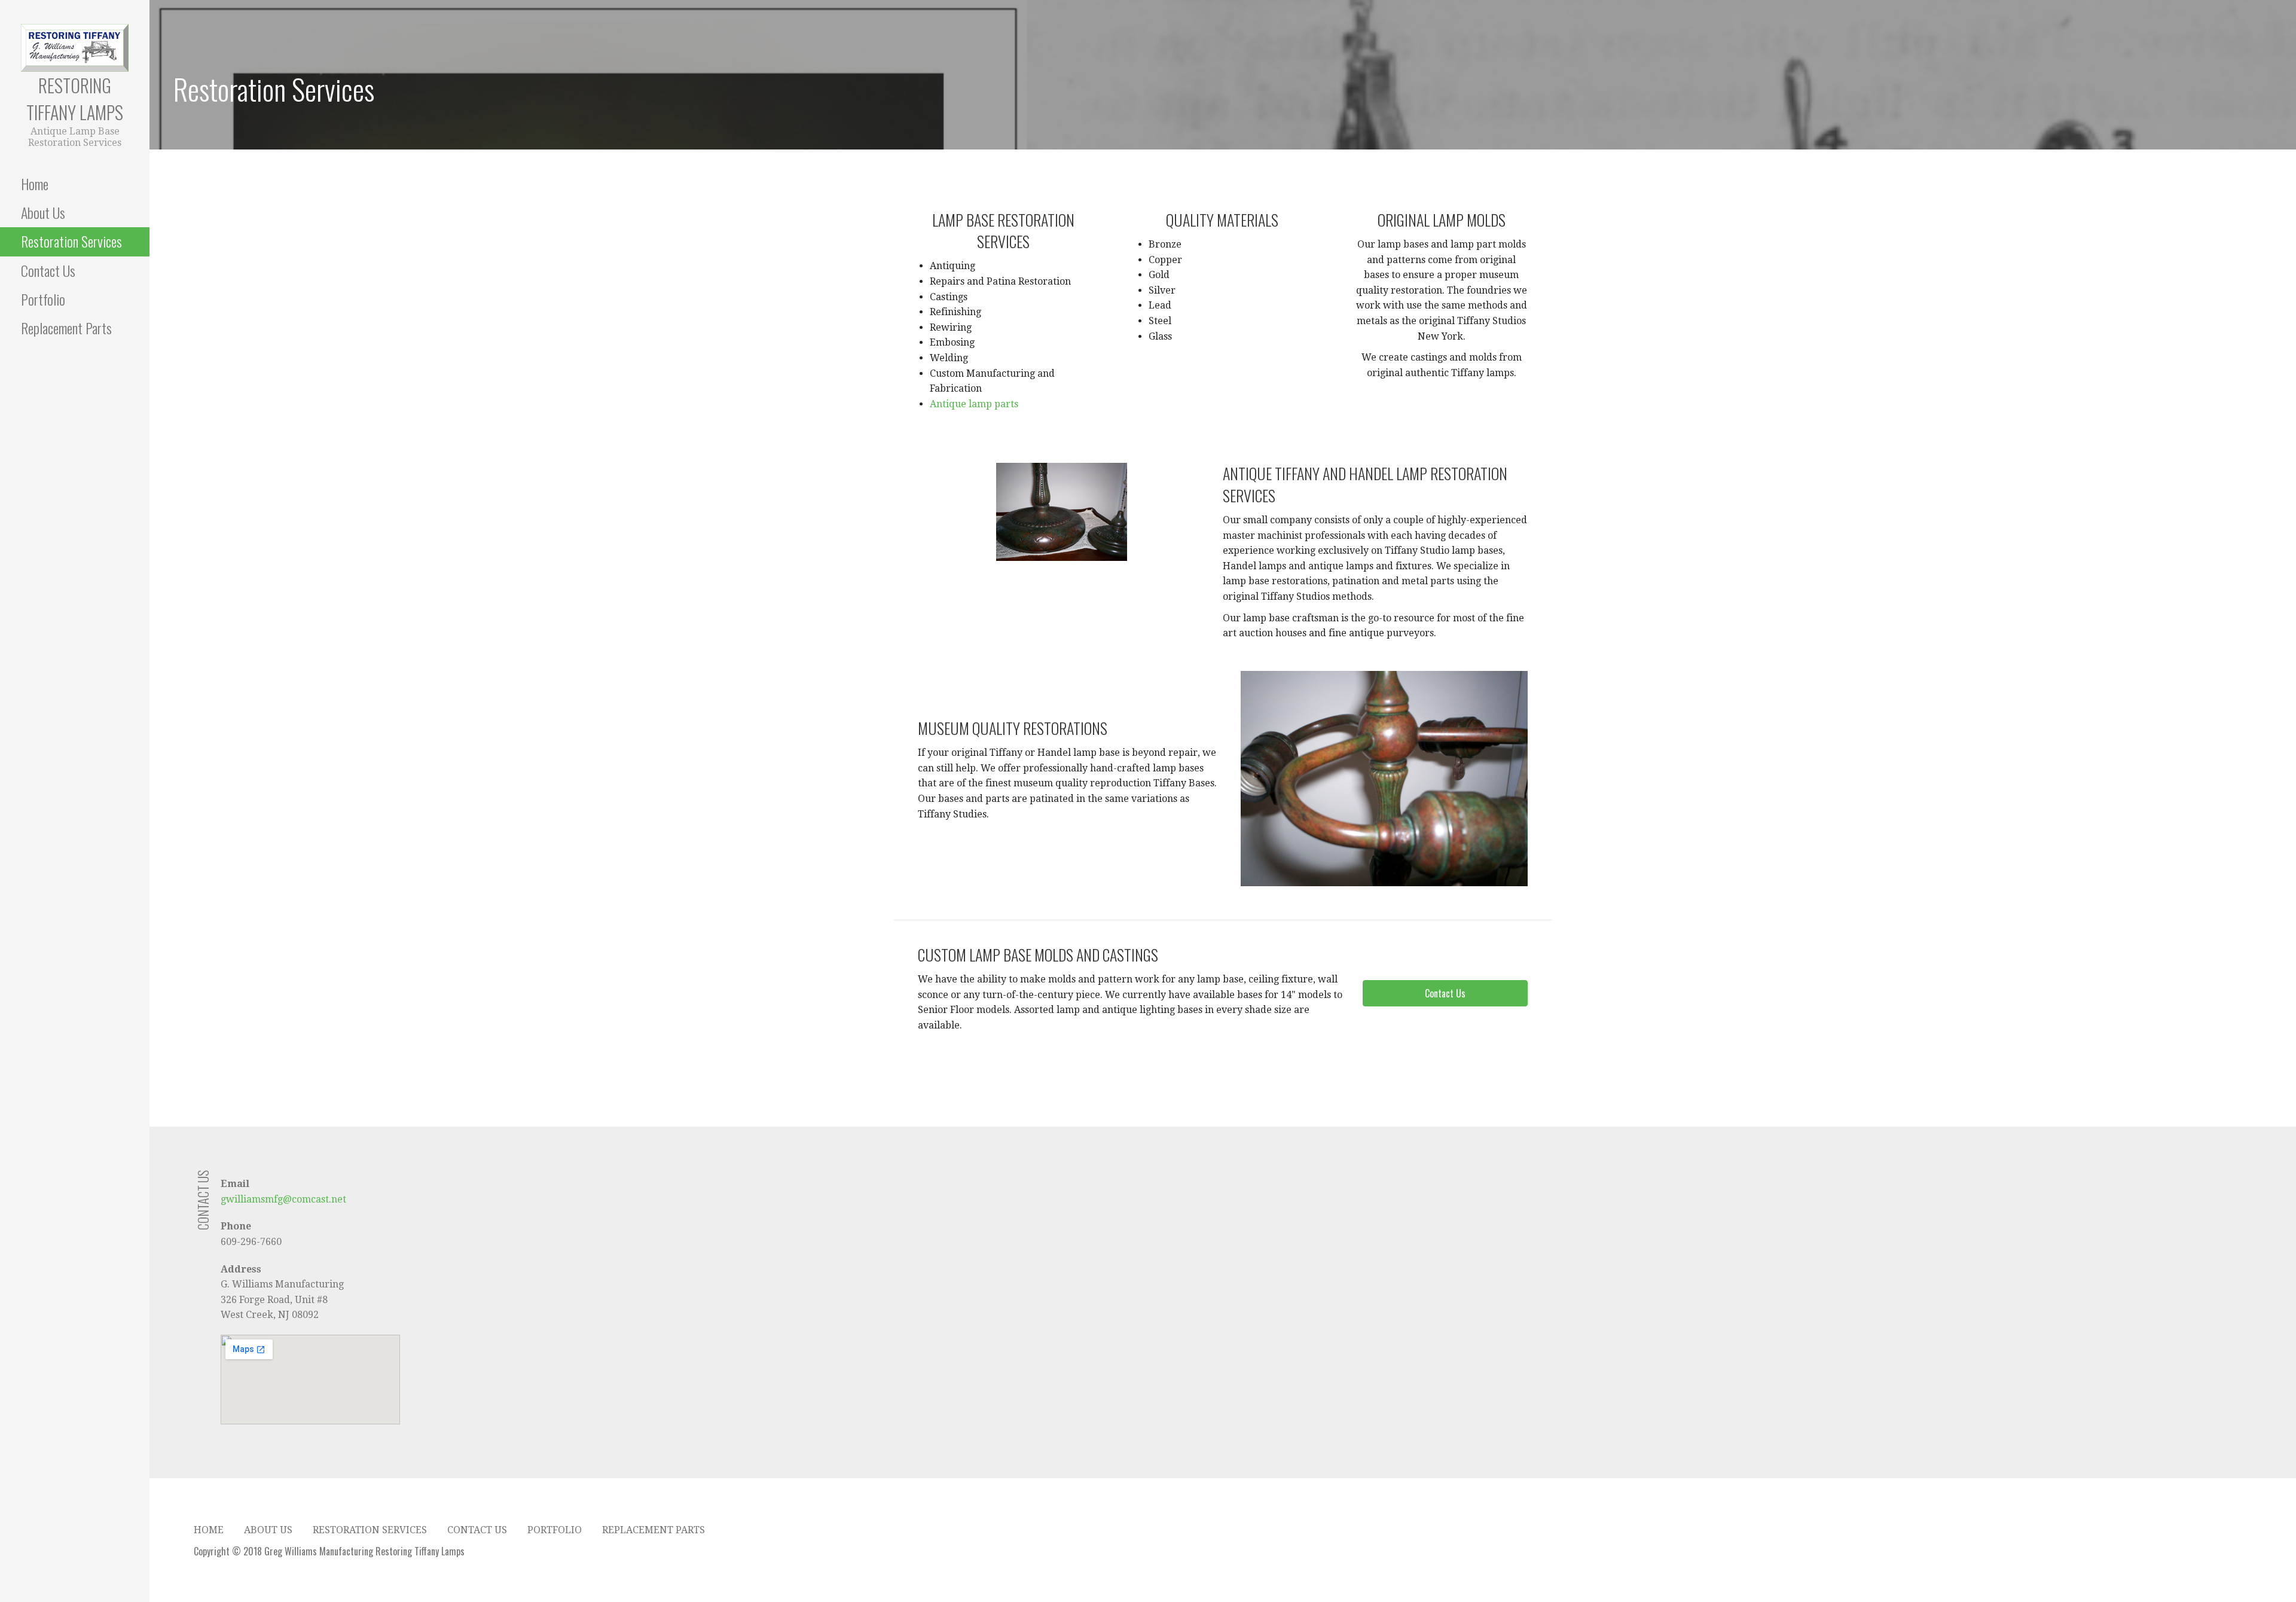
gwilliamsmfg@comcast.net (283, 1199)
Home (35, 184)
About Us (43, 212)
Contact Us (48, 270)
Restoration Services (71, 241)
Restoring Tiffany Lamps (75, 99)
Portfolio (43, 299)
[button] (1445, 993)
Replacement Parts (66, 328)
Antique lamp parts (974, 404)
